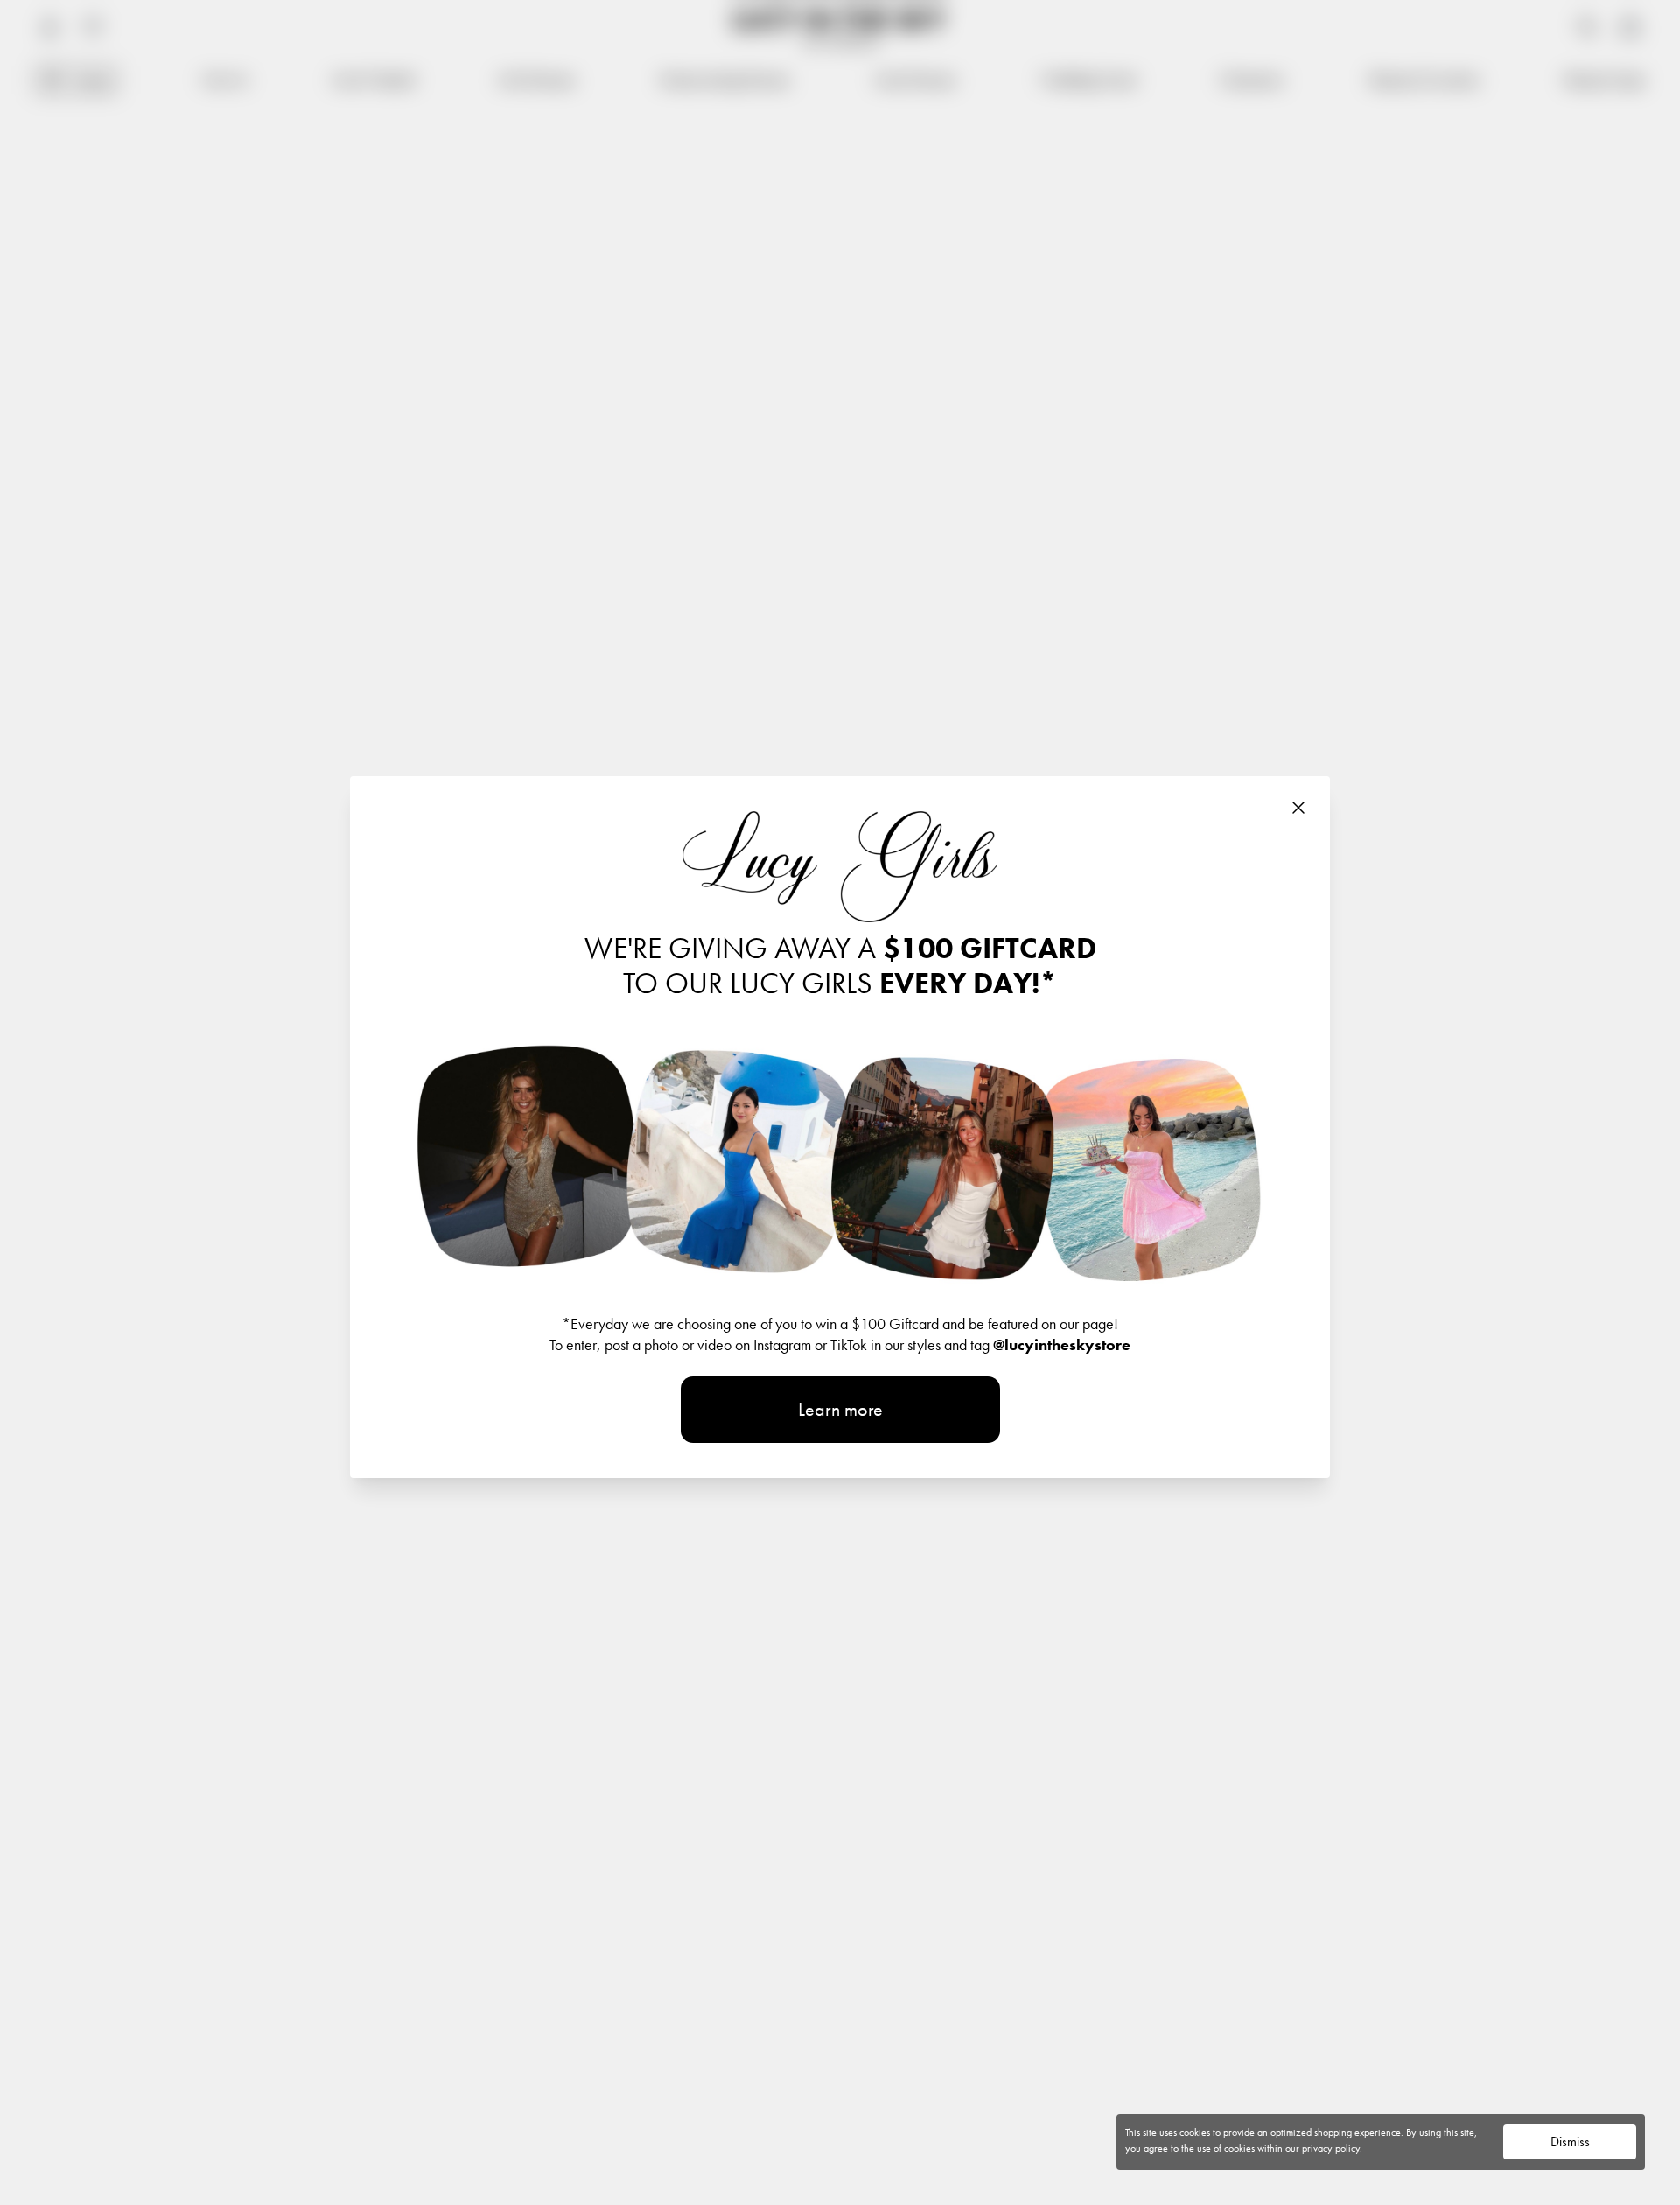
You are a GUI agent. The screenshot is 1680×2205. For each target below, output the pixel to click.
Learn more (840, 1409)
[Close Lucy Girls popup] (1298, 808)
